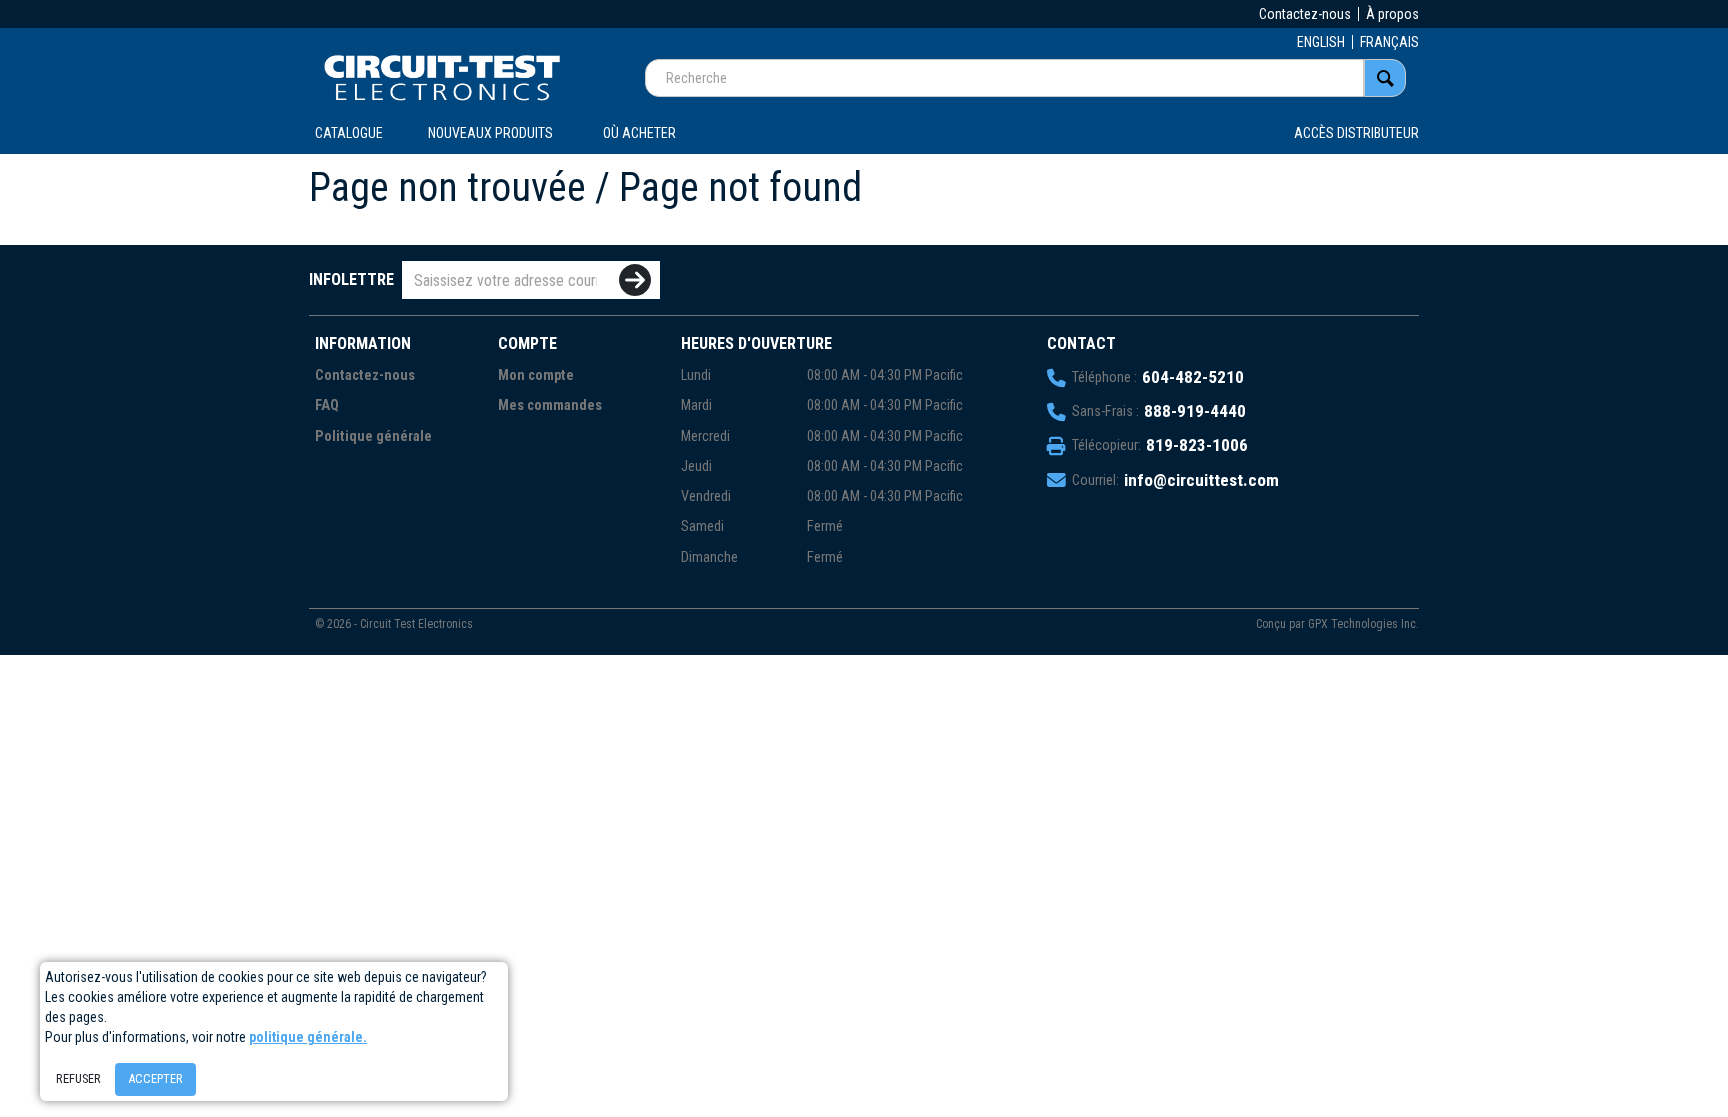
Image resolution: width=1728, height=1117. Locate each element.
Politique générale (373, 436)
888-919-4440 (1195, 411)
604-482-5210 (1193, 377)
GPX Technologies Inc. (1363, 624)
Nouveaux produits (490, 133)
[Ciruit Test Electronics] (442, 77)
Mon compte (536, 375)
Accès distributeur (1356, 133)
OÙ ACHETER (639, 133)
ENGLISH (1321, 42)
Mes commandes (550, 405)
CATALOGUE (349, 133)
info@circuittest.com (1201, 480)
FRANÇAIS (1389, 42)
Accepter (155, 1078)
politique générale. (308, 1037)
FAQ (327, 405)
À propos (1392, 14)
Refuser (78, 1078)
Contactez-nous (1305, 14)
